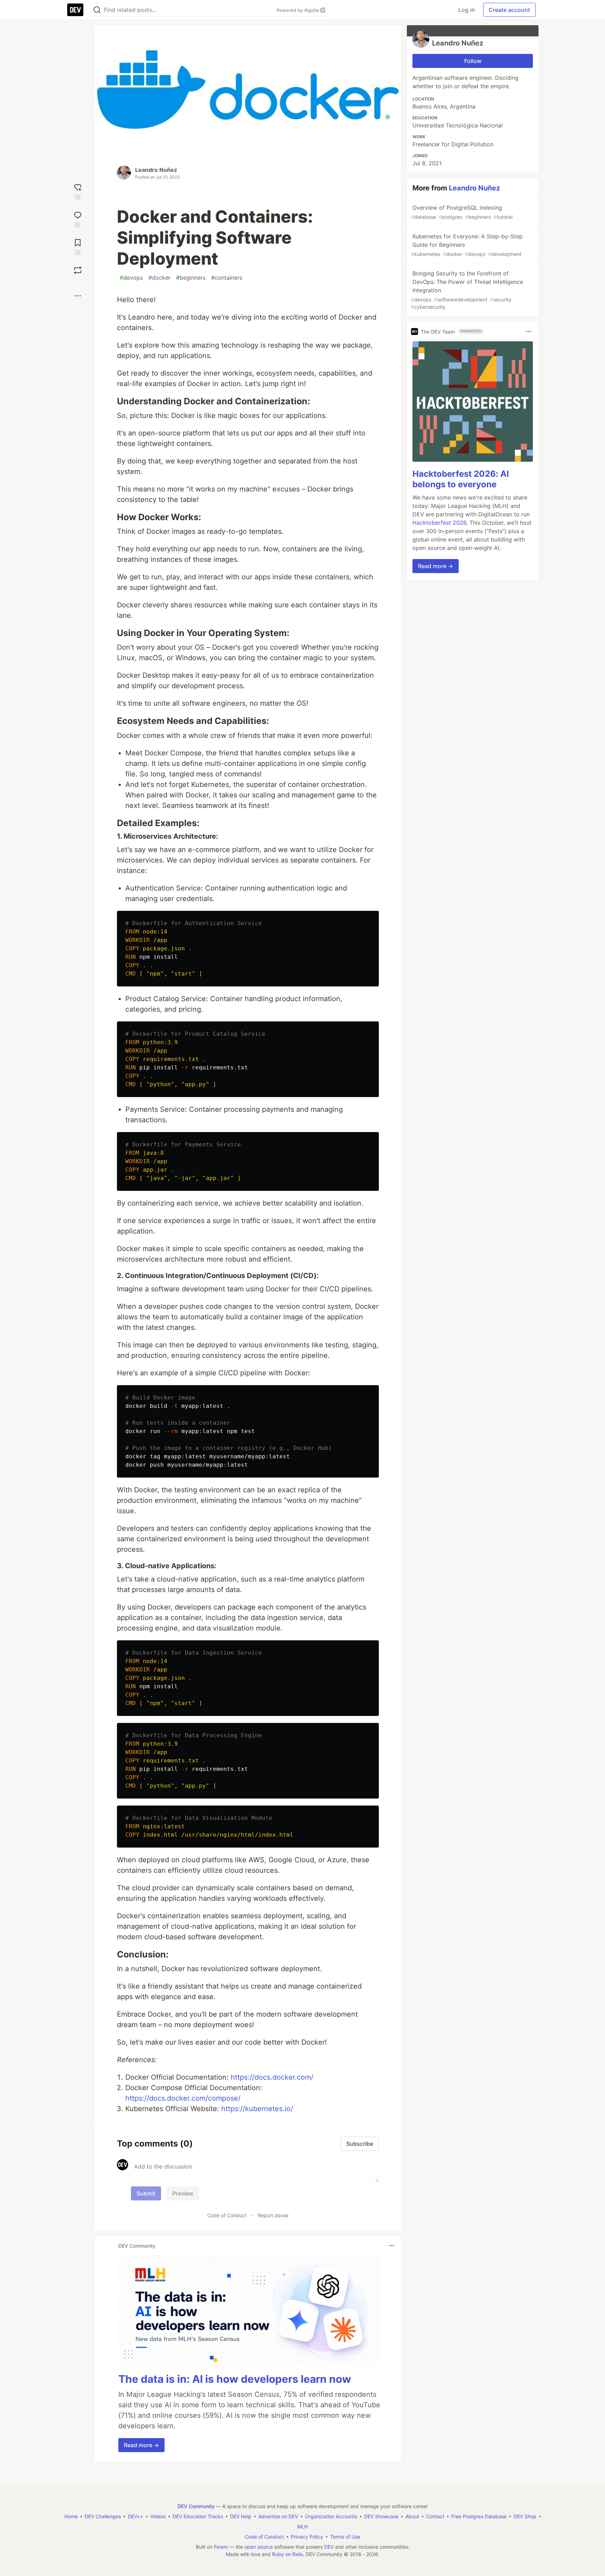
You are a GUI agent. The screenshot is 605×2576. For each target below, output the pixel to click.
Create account (509, 10)
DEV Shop (525, 2516)
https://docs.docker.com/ (272, 2077)
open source (259, 2547)
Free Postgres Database (479, 2516)
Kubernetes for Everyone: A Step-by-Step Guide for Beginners (467, 245)
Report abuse (273, 2215)
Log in (467, 10)
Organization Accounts (331, 2516)
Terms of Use (345, 2537)
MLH (302, 2526)
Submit (146, 2193)
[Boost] (78, 270)
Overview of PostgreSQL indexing (462, 212)
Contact (435, 2516)
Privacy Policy (307, 2537)
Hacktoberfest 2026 (439, 523)
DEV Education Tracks (198, 2516)
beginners (191, 278)
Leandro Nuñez (156, 170)
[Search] (97, 10)
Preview (183, 2193)
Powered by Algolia (298, 10)
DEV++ (135, 2516)
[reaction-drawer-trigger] (78, 191)
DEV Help (241, 2516)
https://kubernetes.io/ (257, 2109)
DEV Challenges (103, 2516)
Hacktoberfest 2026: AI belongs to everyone (461, 479)
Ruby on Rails (287, 2554)
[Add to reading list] (78, 246)
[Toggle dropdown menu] (391, 2246)
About (412, 2516)
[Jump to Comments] (78, 219)
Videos (158, 2516)
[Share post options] (78, 296)
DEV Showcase (381, 2516)
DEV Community (196, 2506)
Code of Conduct (227, 2215)
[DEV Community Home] (75, 10)
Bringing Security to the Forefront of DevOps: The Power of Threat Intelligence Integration (467, 290)
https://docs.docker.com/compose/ (183, 2098)
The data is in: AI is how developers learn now (235, 2379)
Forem (221, 2547)
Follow (473, 61)
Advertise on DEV (278, 2516)
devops (131, 278)
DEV (329, 2547)
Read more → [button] (141, 2445)
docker (159, 278)
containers (227, 278)
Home (71, 2516)
